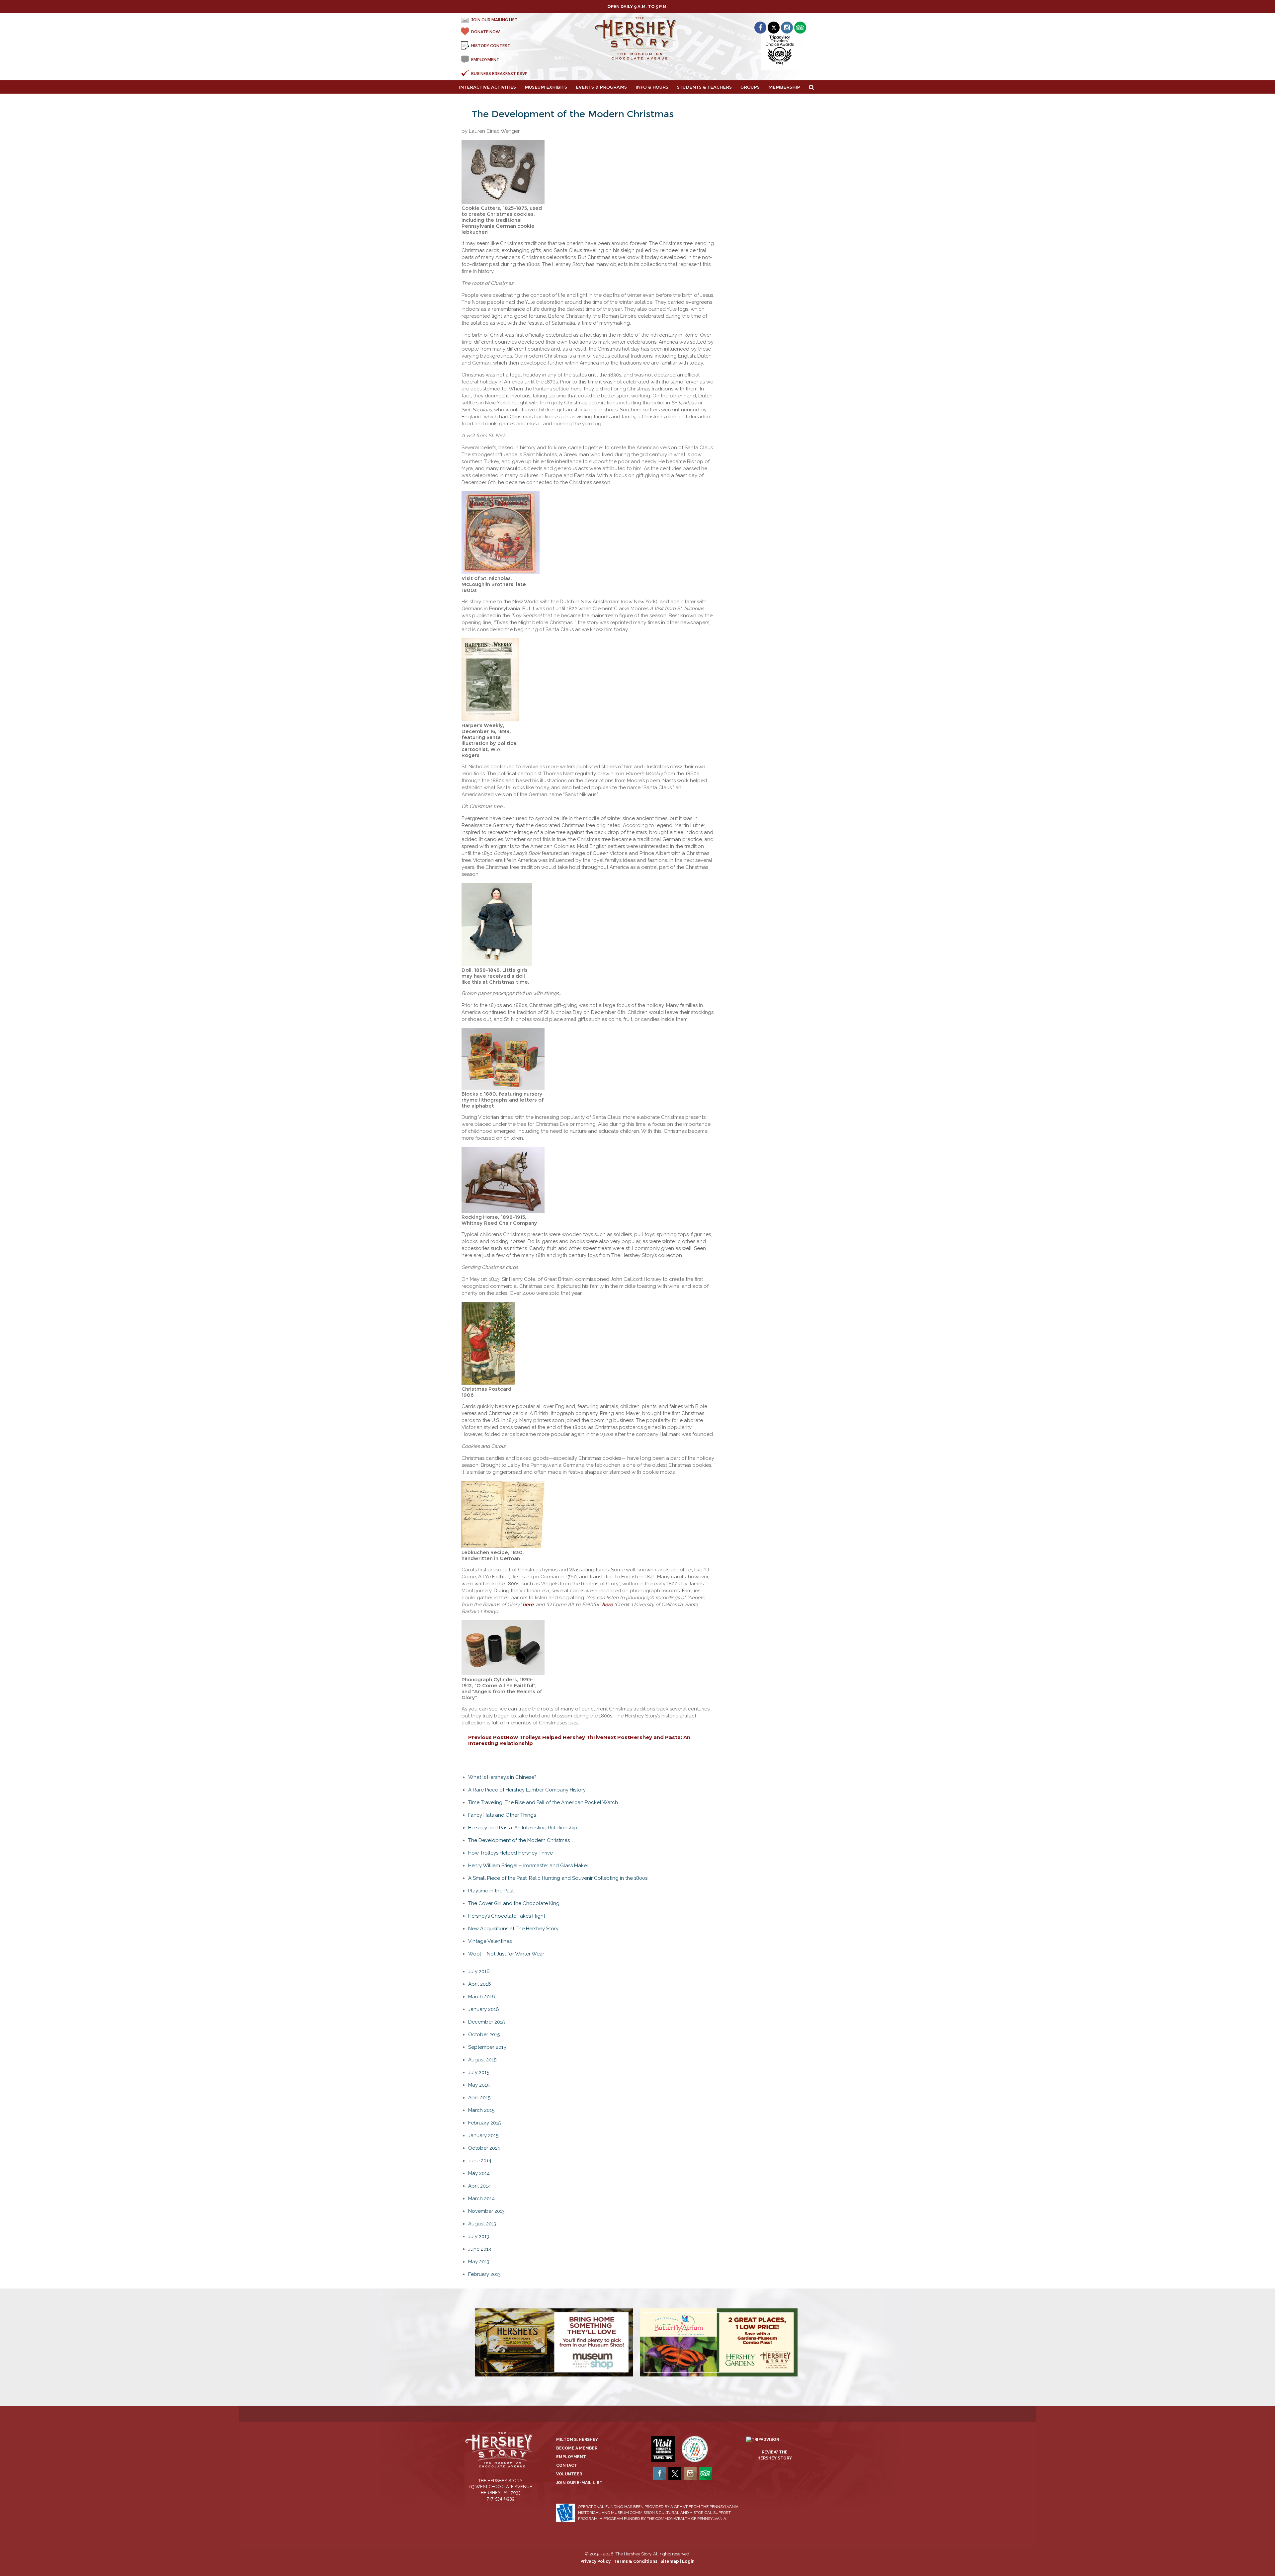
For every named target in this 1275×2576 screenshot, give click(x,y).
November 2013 (486, 2211)
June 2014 (480, 2161)
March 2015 (481, 2110)
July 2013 (479, 2236)
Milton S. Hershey (577, 2440)
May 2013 (479, 2262)
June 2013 (480, 2249)
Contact (567, 2465)
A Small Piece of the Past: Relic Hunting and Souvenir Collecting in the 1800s (558, 1878)
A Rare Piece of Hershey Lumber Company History (527, 1790)
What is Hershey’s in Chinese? (502, 1777)
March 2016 (482, 1997)
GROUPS (750, 87)
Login (688, 2561)
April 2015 (479, 2098)
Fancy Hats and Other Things (502, 1815)
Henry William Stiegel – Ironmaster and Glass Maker (528, 1866)
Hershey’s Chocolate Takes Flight (507, 1916)
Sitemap (670, 2561)
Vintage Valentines (490, 1941)
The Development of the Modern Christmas (519, 1840)
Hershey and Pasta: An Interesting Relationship (523, 1828)
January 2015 (483, 2135)
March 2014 (481, 2199)
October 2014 (484, 2148)
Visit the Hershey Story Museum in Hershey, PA (638, 39)
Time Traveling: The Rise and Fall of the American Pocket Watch (543, 1802)
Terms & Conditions (636, 2561)
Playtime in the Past (491, 1891)
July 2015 (479, 2072)
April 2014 (479, 2186)
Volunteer (569, 2474)
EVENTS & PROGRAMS (601, 87)
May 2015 (479, 2085)
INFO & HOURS (652, 87)
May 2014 (479, 2173)
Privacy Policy (595, 2561)
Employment (571, 2457)
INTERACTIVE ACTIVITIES (487, 87)
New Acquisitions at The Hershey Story (513, 1929)
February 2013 (484, 2274)
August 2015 (482, 2060)
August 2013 (482, 2224)
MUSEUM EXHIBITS (546, 87)
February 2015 (484, 2123)
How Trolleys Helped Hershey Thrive (536, 1737)
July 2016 (479, 1971)
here (528, 1605)
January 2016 (484, 2009)
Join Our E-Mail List (579, 2483)
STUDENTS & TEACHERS (704, 87)
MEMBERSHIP (784, 87)
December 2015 (486, 2022)
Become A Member (577, 2448)
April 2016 (480, 1984)
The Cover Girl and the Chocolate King (514, 1903)
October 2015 (484, 2035)
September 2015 (487, 2047)
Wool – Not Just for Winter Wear (506, 1954)
